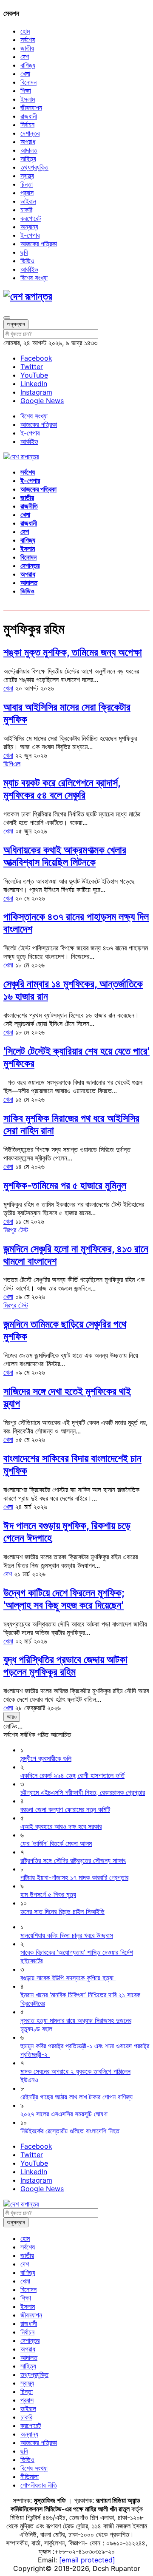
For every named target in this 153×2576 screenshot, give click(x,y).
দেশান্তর (30, 133)
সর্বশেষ (28, 40)
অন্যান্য (29, 227)
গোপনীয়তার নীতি (39, 2485)
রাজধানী (29, 116)
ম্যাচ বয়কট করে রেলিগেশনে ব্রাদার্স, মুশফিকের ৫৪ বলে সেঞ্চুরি (62, 789)
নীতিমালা (30, 2476)
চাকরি (26, 210)
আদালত (29, 150)
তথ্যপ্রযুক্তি (34, 167)
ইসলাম (28, 99)
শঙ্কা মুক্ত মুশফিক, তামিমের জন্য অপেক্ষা (73, 652)
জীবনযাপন (31, 108)
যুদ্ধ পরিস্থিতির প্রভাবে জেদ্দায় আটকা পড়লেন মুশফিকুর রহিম (65, 1666)
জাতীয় (27, 48)
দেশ (25, 57)
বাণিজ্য (28, 65)
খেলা (25, 74)
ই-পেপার (30, 235)
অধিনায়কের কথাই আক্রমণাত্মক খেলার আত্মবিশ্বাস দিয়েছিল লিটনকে (65, 856)
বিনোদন (28, 82)
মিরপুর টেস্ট (16, 1230)
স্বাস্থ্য (27, 176)
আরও (12, 1717)
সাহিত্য (28, 159)
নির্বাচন (27, 125)
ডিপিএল (12, 764)
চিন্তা (27, 184)
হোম (25, 31)
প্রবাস (27, 193)
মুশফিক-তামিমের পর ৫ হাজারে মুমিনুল (65, 1185)
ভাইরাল (28, 201)
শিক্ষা (26, 91)
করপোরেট (31, 218)
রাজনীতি (29, 506)
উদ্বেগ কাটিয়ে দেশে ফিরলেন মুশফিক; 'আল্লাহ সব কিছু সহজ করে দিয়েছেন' (64, 1599)
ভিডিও (27, 261)
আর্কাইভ (29, 269)
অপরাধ (28, 142)
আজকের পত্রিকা (39, 244)
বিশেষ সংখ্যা (34, 278)
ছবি (24, 252)
